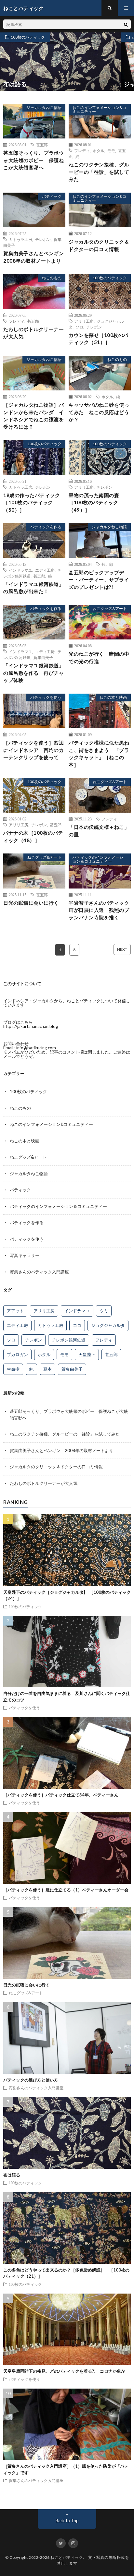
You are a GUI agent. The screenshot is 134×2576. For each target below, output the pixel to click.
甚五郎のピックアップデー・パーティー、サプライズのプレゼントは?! (99, 580)
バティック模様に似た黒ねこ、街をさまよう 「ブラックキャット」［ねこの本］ (99, 754)
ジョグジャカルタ (108, 1325)
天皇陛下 (87, 1354)
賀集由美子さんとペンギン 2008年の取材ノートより (34, 257)
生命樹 (13, 1369)
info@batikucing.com (36, 1048)
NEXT (122, 949)
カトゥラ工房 (20, 239)
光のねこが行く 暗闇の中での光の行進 (99, 657)
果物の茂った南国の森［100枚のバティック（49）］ (94, 502)
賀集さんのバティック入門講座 (39, 1272)
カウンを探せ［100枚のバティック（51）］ (99, 339)
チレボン (43, 239)
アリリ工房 (84, 321)
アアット (15, 1311)
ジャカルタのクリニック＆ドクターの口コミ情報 (99, 245)
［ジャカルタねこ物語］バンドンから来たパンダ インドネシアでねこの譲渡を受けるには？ (33, 416)
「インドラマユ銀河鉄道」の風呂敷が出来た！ (33, 588)
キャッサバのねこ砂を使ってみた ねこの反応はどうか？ (99, 412)
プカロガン (17, 1354)
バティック (52, 196)
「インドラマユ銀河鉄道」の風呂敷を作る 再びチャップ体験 (33, 673)
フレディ (82, 150)
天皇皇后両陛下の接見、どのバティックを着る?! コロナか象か (64, 2371)
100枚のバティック (28, 37)
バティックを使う (46, 697)
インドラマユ (20, 570)
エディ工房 (45, 570)
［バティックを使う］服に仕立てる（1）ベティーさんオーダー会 (66, 1890)
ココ (77, 1325)
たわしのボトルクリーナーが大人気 (33, 333)
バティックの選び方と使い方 (31, 2080)
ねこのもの (52, 278)
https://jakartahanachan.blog (31, 1026)
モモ (111, 150)
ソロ (79, 327)
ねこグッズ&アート (110, 608)
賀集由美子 (43, 657)
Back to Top (67, 2521)
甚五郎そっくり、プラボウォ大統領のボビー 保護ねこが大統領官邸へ (33, 160)
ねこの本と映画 (113, 697)
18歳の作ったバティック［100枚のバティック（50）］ (32, 502)
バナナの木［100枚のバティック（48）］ (33, 836)
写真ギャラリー (25, 1255)
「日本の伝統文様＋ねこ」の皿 (99, 831)
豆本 (47, 1369)
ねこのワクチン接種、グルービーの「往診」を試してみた (99, 172)
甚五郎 (42, 145)
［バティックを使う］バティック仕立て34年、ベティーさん (61, 1795)
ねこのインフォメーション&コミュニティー (99, 109)
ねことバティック (67, 2557)
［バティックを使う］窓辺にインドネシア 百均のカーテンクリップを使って (33, 750)
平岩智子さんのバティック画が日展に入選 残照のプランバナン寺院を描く (99, 910)
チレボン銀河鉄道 (69, 1340)
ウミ (104, 1311)
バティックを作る (46, 527)
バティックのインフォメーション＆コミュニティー (98, 859)
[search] (126, 24)
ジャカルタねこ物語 (44, 107)
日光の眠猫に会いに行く (31, 903)
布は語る (12, 2175)
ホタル (99, 150)
